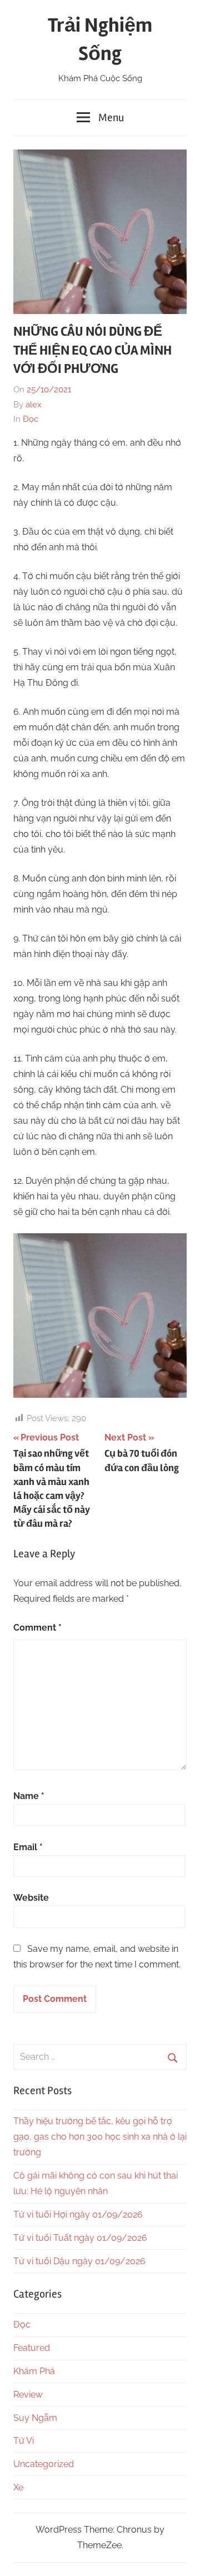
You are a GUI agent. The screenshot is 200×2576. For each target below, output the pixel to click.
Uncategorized (44, 2464)
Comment (37, 1628)
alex (34, 405)
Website (31, 1898)
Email (28, 1847)
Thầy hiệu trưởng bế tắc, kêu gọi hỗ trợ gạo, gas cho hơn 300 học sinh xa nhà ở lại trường (100, 2137)
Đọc (31, 419)
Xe (18, 2487)
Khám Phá (34, 2371)
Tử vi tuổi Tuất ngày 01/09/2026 (80, 2238)
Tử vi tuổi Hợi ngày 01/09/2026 (78, 2214)
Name (29, 1796)
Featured (32, 2348)
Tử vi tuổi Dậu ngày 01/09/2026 (79, 2261)
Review (28, 2395)
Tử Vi (24, 2441)
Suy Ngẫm (35, 2418)
